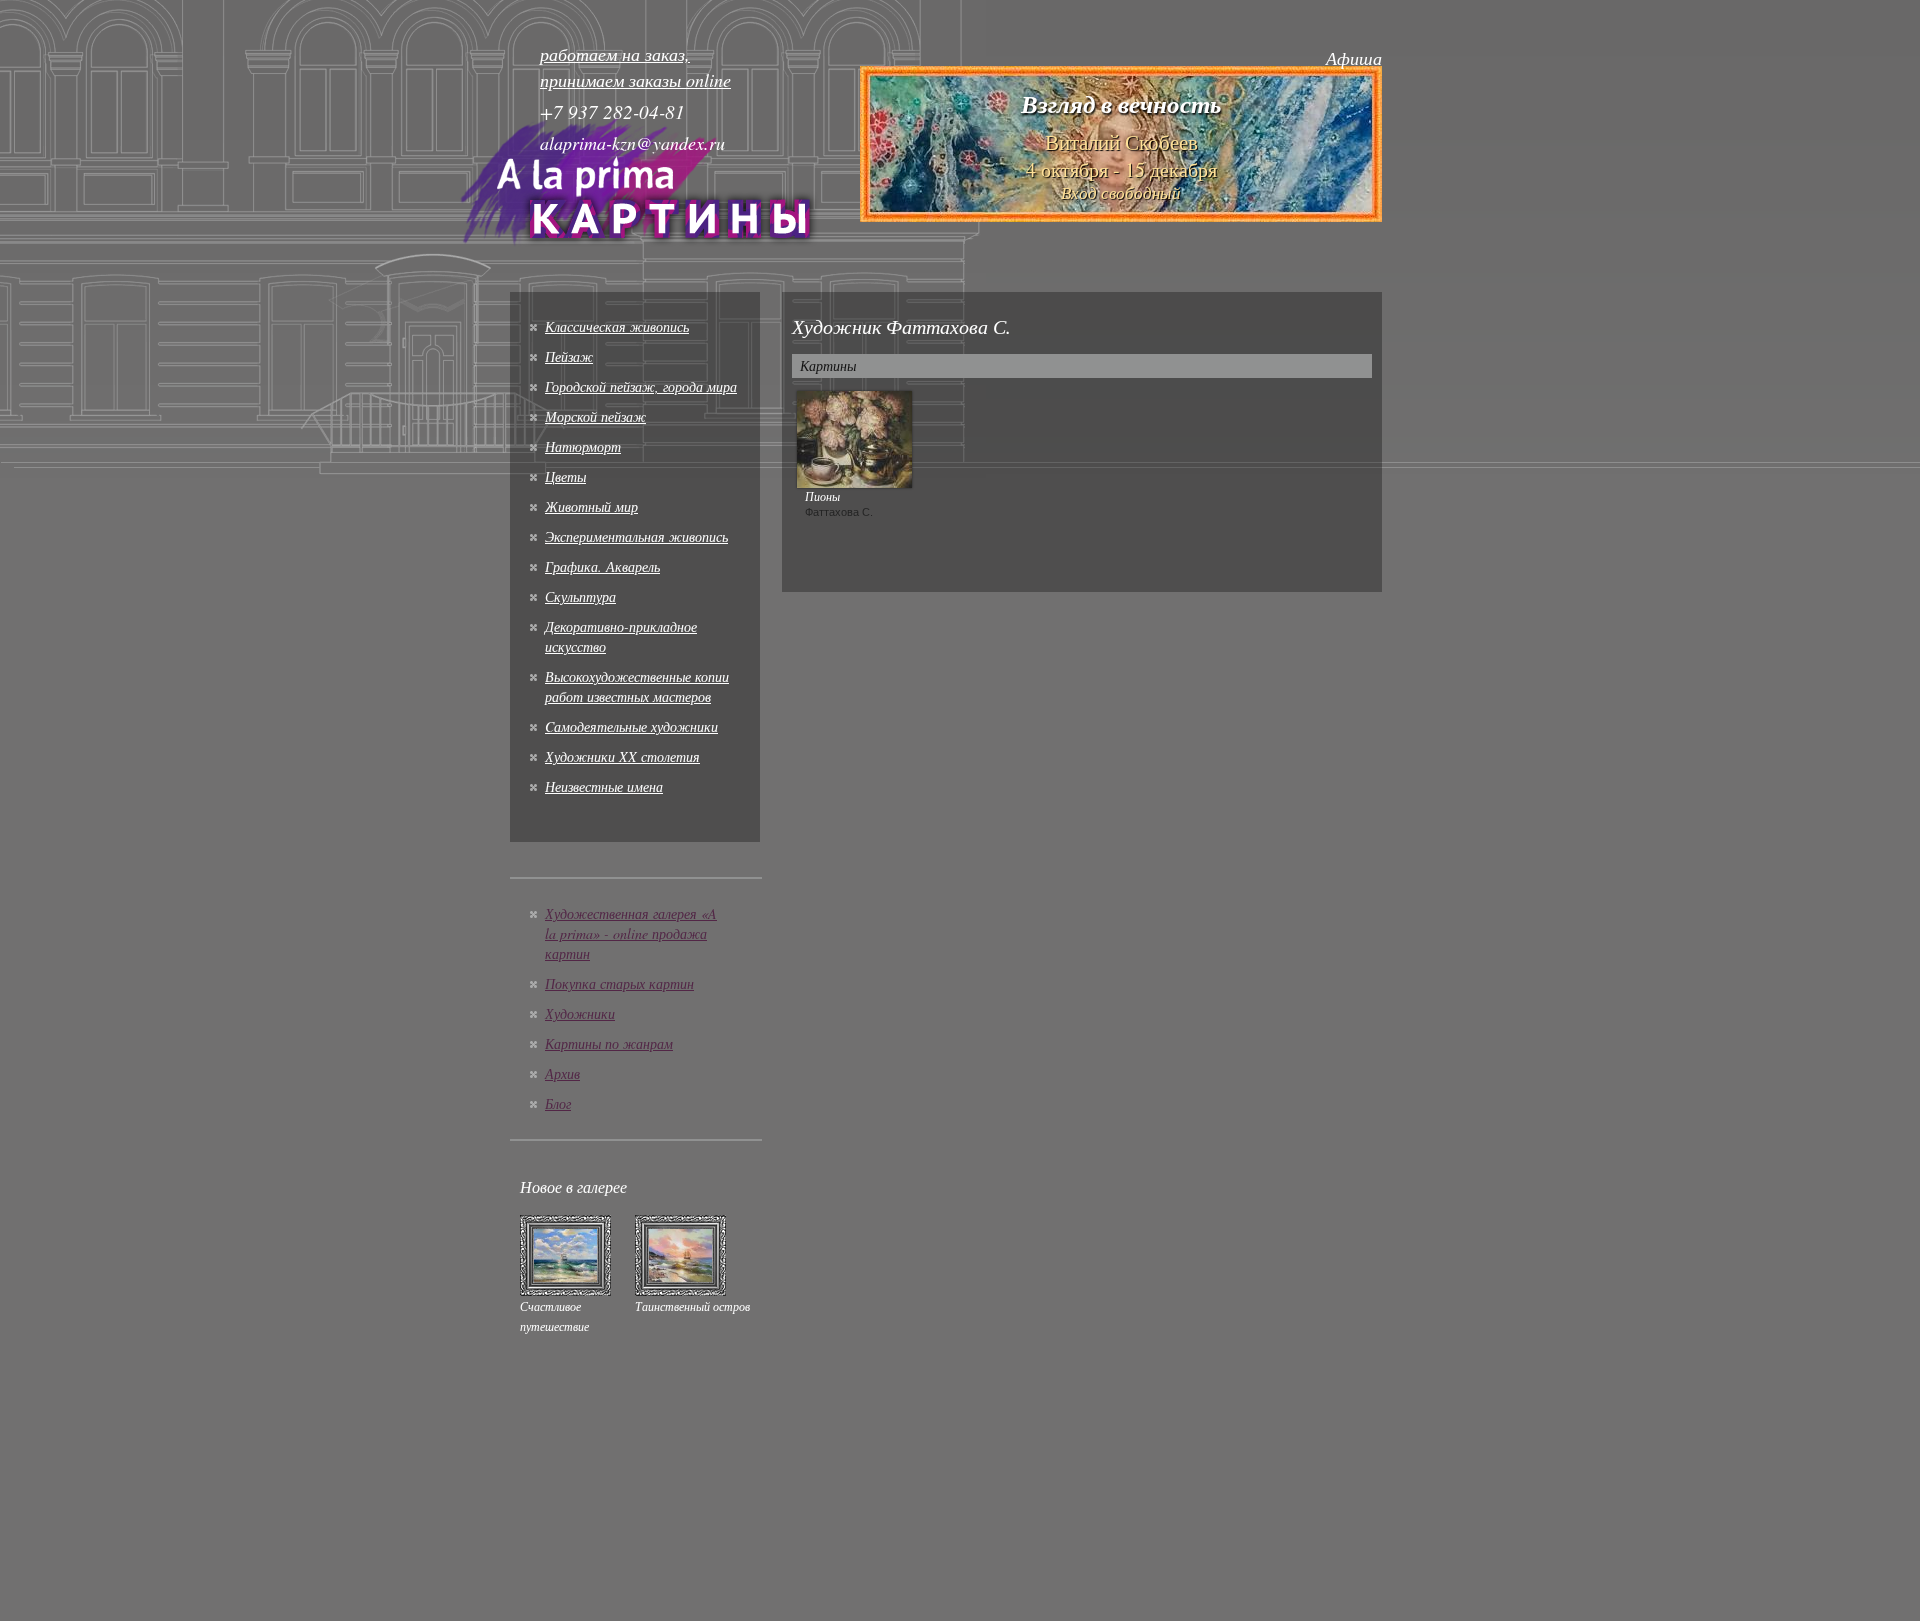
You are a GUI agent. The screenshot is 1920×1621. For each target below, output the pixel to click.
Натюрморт (583, 446)
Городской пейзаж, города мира (641, 386)
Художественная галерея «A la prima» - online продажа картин (631, 933)
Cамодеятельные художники (631, 726)
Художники (580, 1013)
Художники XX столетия (622, 756)
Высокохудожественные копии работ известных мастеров (637, 686)
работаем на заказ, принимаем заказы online (635, 67)
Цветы (565, 476)
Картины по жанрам (609, 1043)
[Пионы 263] (854, 437)
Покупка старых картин (619, 983)
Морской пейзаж (595, 416)
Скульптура (580, 596)
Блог (558, 1103)
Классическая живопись (617, 326)
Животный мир (591, 506)
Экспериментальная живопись (636, 536)
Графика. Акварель (602, 566)
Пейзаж (569, 356)
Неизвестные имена (604, 786)
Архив (562, 1073)
